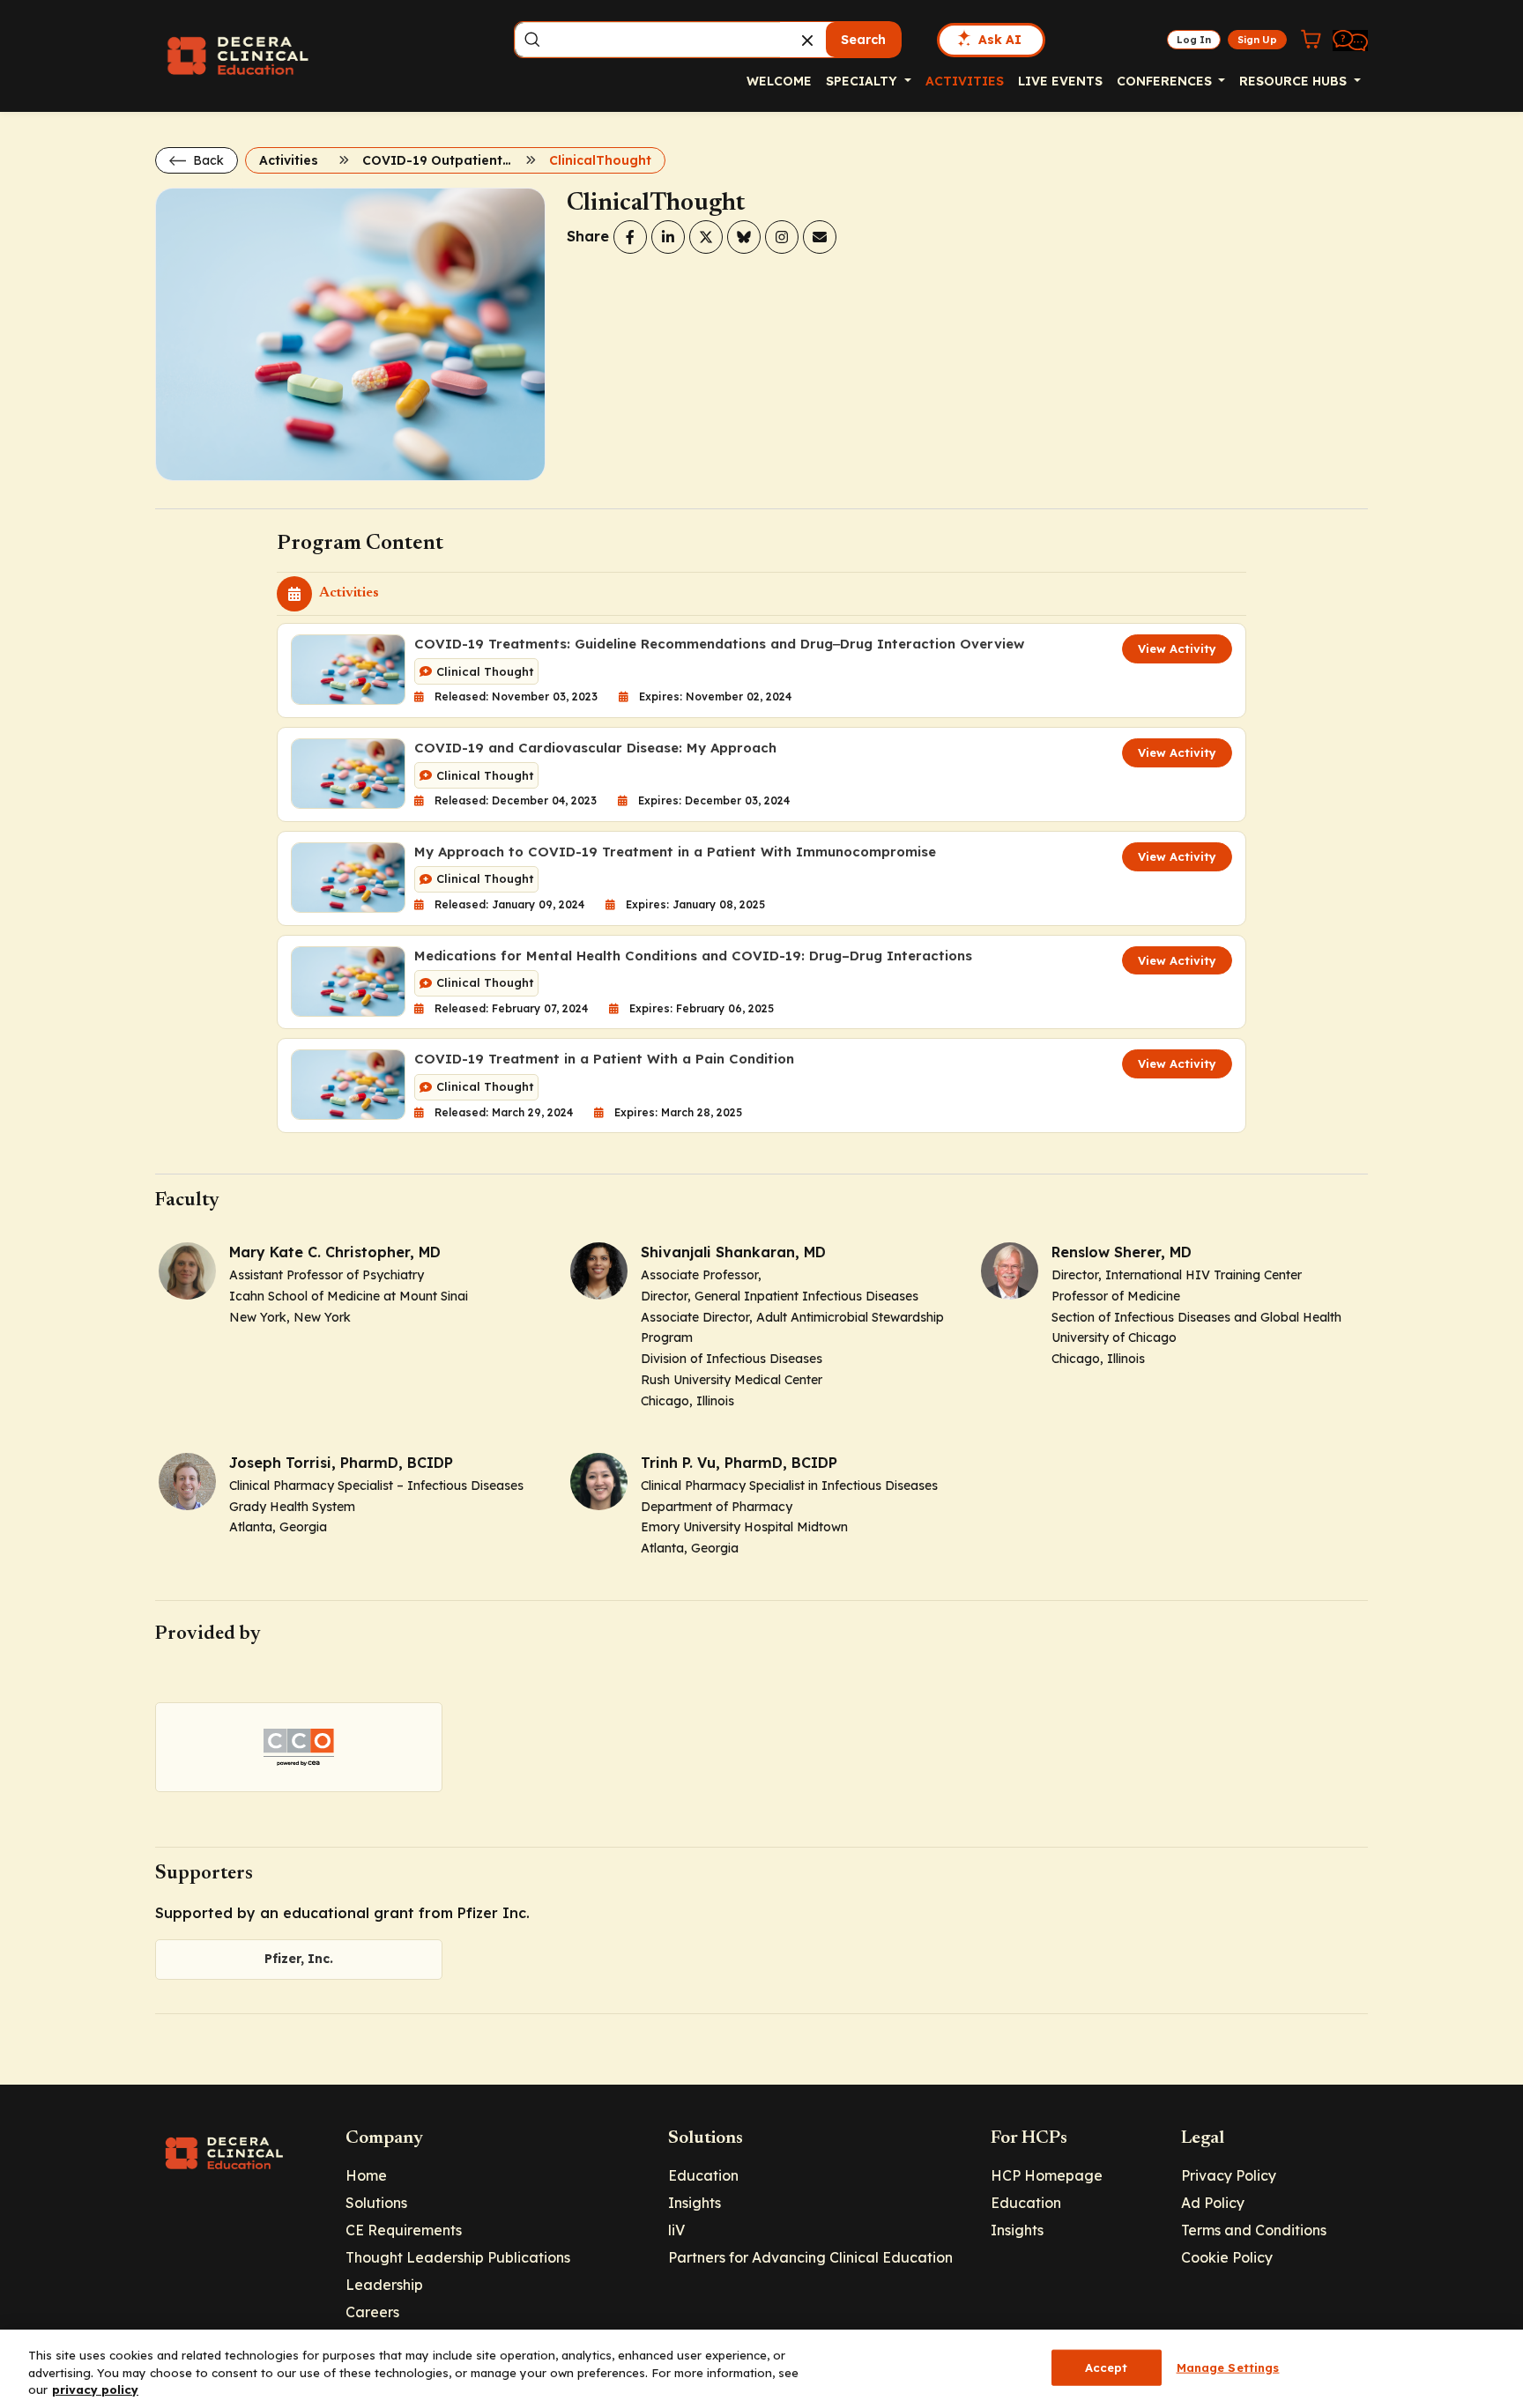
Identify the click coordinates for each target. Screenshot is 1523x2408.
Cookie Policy (1227, 2257)
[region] (761, 2369)
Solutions (376, 2203)
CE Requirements (404, 2230)
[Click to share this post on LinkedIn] (668, 237)
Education (703, 2175)
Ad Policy (1213, 2203)
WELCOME (779, 81)
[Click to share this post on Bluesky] (744, 237)
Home (366, 2175)
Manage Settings (1228, 2367)
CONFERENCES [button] (1166, 81)
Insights (695, 2203)
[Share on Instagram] (782, 237)
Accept (1107, 2367)
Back (207, 160)
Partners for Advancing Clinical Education (810, 2257)
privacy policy (95, 2389)
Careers (372, 2312)
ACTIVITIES (965, 81)
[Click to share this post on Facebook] (630, 237)
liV (676, 2230)
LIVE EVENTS (1060, 81)
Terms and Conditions (1254, 2230)
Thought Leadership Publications (458, 2257)
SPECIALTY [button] (863, 81)
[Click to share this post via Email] (820, 237)
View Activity (1177, 648)
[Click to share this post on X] (706, 237)
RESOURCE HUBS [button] (1295, 81)
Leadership (384, 2285)
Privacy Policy (1229, 2175)
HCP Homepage (1047, 2175)
